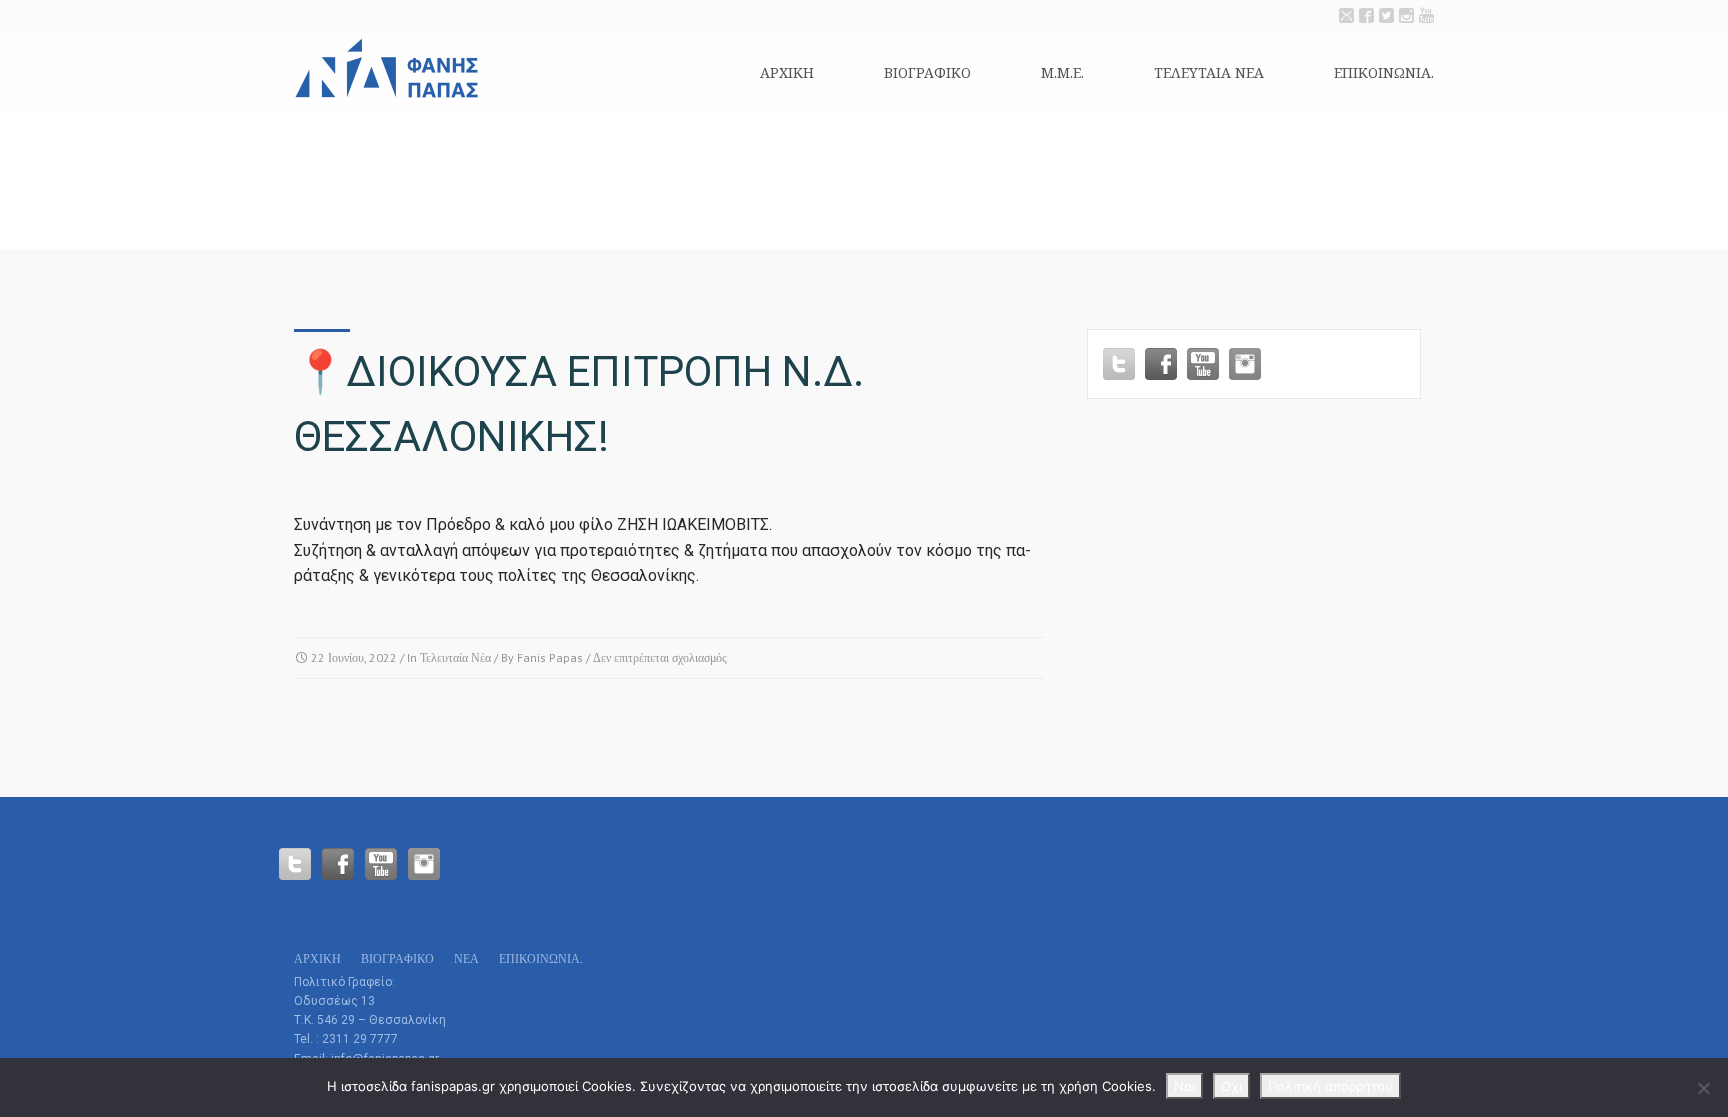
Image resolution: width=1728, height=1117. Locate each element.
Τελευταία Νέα (455, 657)
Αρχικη (787, 72)
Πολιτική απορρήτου (1330, 1086)
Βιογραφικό (927, 72)
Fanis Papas (550, 657)
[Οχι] (1703, 1088)
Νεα (466, 958)
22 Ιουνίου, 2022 (354, 657)
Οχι (1231, 1086)
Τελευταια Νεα (1209, 72)
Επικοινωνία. (1384, 72)
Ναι (1184, 1086)
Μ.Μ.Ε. (1062, 72)
